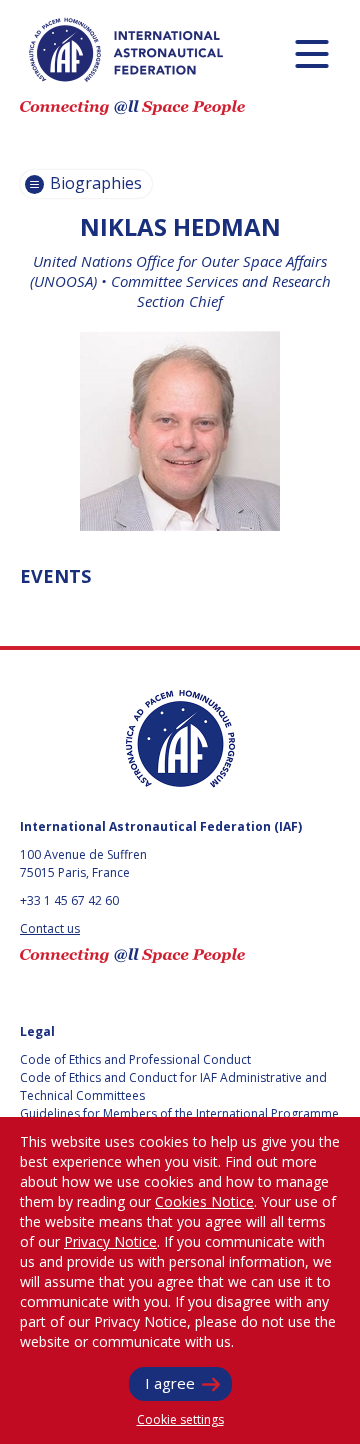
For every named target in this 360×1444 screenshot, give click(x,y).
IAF (126, 50)
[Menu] (311, 53)
